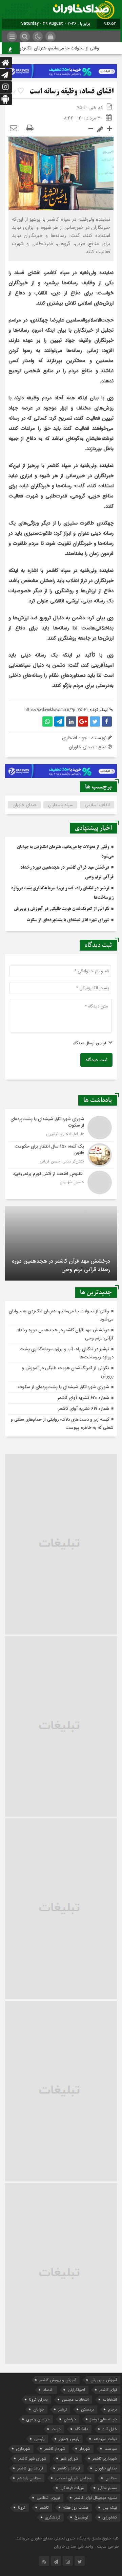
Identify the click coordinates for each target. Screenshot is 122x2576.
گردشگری (53, 2517)
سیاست (111, 2449)
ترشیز (63, 2409)
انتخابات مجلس (75, 2400)
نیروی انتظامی (48, 2498)
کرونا (22, 2507)
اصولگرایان (76, 2390)
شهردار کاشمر (55, 2449)
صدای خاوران (24, 805)
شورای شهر (69, 2458)
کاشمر (44, 2507)
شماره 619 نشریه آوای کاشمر (84, 1409)
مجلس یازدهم (29, 2478)
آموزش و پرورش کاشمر (58, 2380)
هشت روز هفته (76, 2507)
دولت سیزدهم (105, 2439)
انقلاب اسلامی (97, 805)
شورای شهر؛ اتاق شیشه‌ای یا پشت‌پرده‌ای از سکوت (68, 920)
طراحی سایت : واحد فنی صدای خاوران (86, 2546)
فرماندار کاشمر (69, 2468)
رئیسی (39, 2439)
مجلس (111, 2478)
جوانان (39, 2409)
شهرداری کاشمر (105, 2458)
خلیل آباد (110, 2429)
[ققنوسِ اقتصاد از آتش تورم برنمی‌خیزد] (61, 1182)
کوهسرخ (82, 2517)
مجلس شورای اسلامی (73, 2478)
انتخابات (110, 2400)
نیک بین (110, 2507)
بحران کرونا (38, 2400)
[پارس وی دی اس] (61, 68)
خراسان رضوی (38, 2419)
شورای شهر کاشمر (32, 2458)
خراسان (70, 2419)
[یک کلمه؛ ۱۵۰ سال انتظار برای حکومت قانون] (61, 1155)
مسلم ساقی (107, 2488)
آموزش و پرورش (104, 2380)
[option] (61, 1243)
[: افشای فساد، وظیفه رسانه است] (14, 129)
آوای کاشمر (108, 2390)
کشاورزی (110, 2517)
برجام (113, 2409)
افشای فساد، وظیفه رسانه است (72, 92)
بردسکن (87, 2409)
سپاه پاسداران (60, 805)
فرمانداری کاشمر (30, 2468)
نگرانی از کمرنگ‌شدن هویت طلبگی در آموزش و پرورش (62, 909)
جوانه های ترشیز (104, 2419)
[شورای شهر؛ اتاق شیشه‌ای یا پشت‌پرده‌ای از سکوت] (61, 1128)
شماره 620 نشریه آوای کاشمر (83, 1398)
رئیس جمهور (69, 2439)
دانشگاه (82, 2429)
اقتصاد (48, 2390)
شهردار (85, 2449)
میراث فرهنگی (72, 2488)
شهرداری (23, 2449)
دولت (56, 2429)
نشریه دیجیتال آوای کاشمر (96, 2498)
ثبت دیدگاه (96, 1060)
